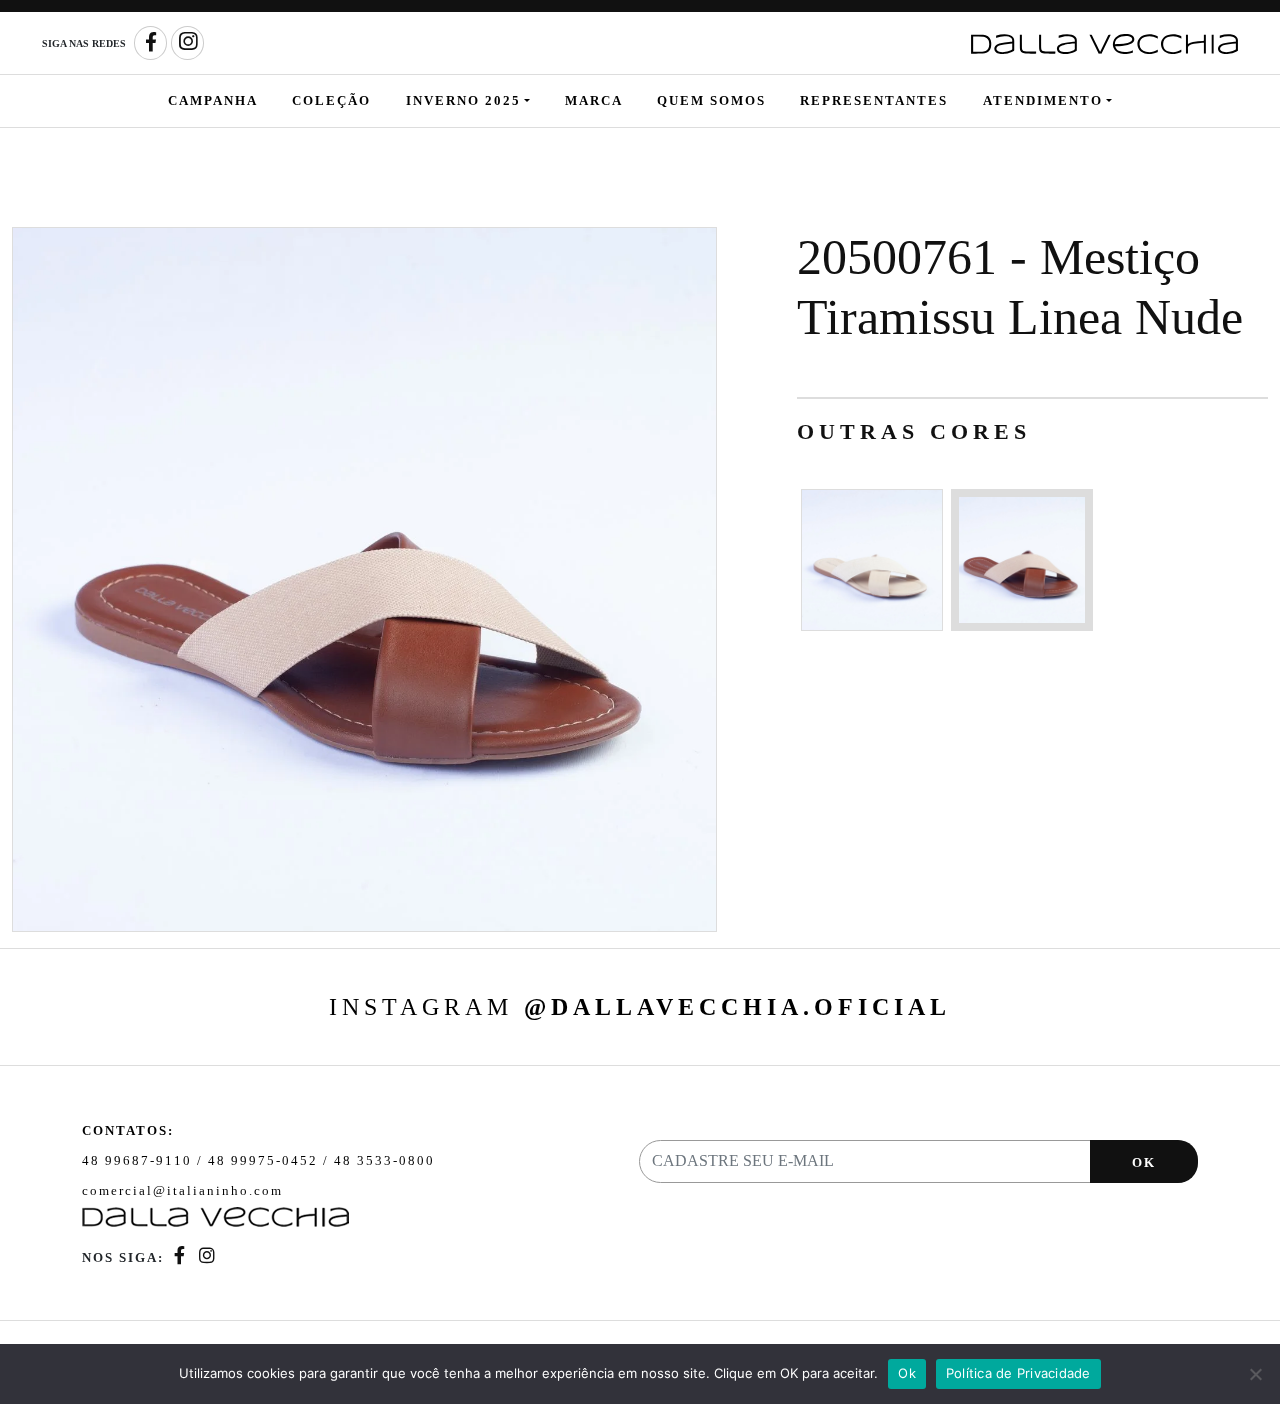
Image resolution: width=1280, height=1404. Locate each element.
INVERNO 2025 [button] (463, 100)
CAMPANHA (213, 100)
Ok (907, 1373)
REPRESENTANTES (874, 100)
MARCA (594, 100)
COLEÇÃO (331, 100)
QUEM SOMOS (711, 100)
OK (1144, 1162)
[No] (1255, 1374)
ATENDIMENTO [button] (1043, 100)
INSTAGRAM (640, 1007)
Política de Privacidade (1018, 1373)
